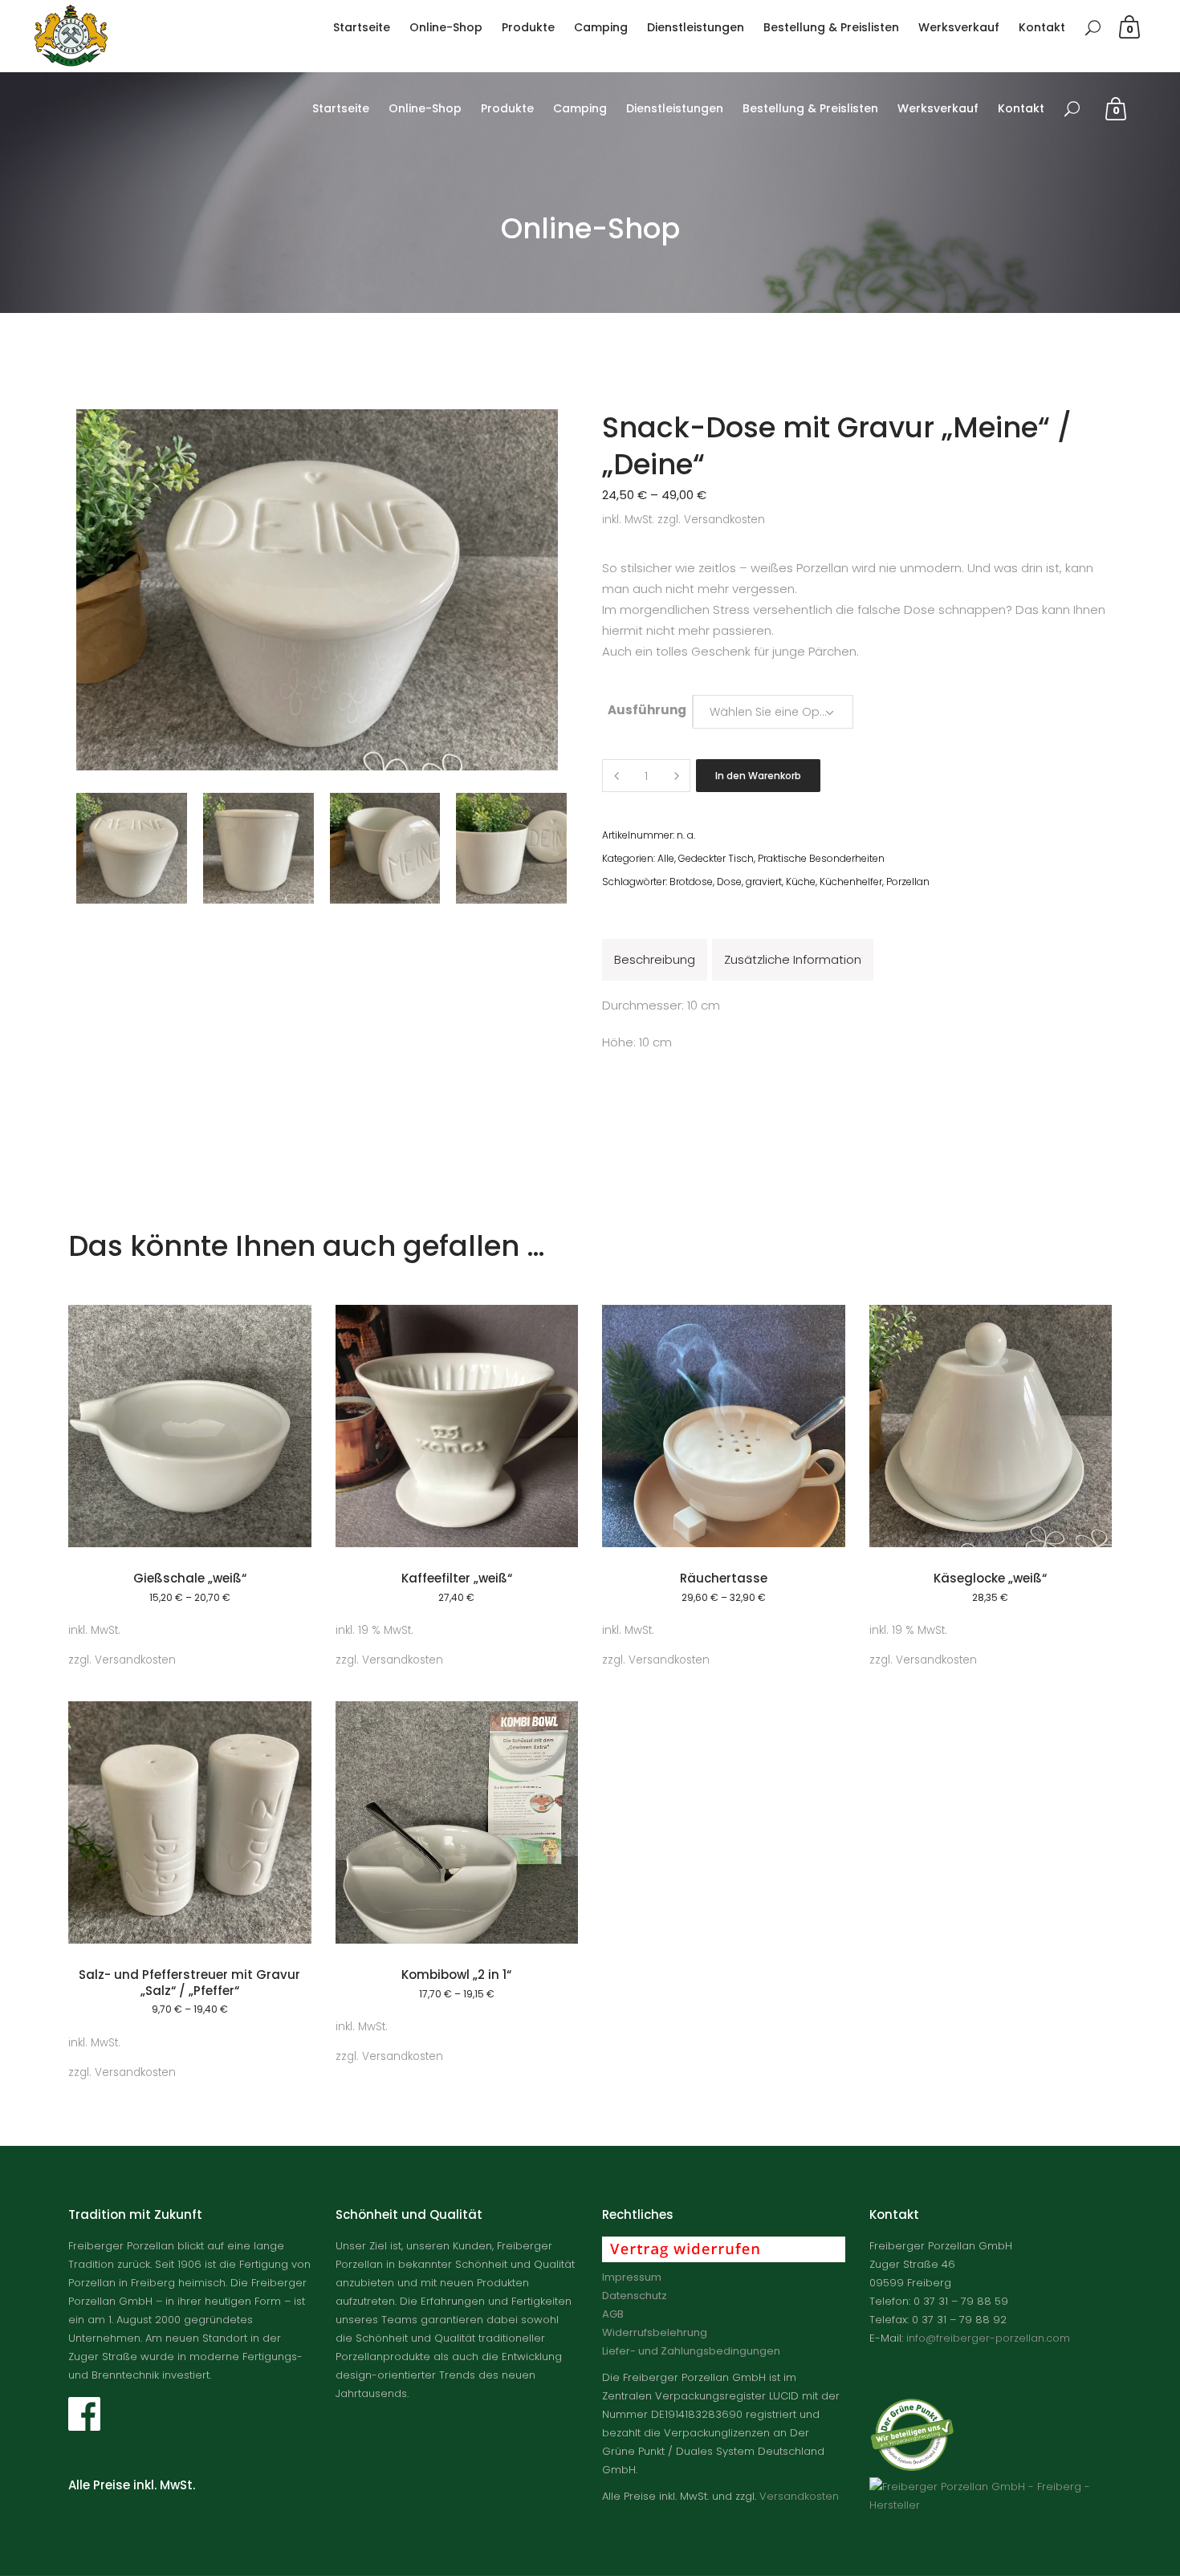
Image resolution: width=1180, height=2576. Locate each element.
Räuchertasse (724, 1578)
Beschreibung (655, 959)
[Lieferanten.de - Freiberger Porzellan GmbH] (991, 2505)
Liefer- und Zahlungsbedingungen (691, 2351)
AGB (613, 2314)
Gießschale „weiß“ (190, 1578)
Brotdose (691, 882)
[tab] (655, 960)
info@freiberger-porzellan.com (988, 2338)
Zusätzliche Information (793, 959)
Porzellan (908, 882)
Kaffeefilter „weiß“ (457, 1578)
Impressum (632, 2277)
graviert (764, 882)
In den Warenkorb (758, 776)
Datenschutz (635, 2296)
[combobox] (773, 711)
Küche (801, 882)
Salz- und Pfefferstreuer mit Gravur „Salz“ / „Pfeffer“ (189, 1983)
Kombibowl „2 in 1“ (456, 1975)
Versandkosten (724, 520)
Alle (666, 858)
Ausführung (647, 710)
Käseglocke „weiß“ (990, 1578)
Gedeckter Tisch (716, 858)
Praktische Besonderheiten (821, 858)
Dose (729, 882)
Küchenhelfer (851, 882)
